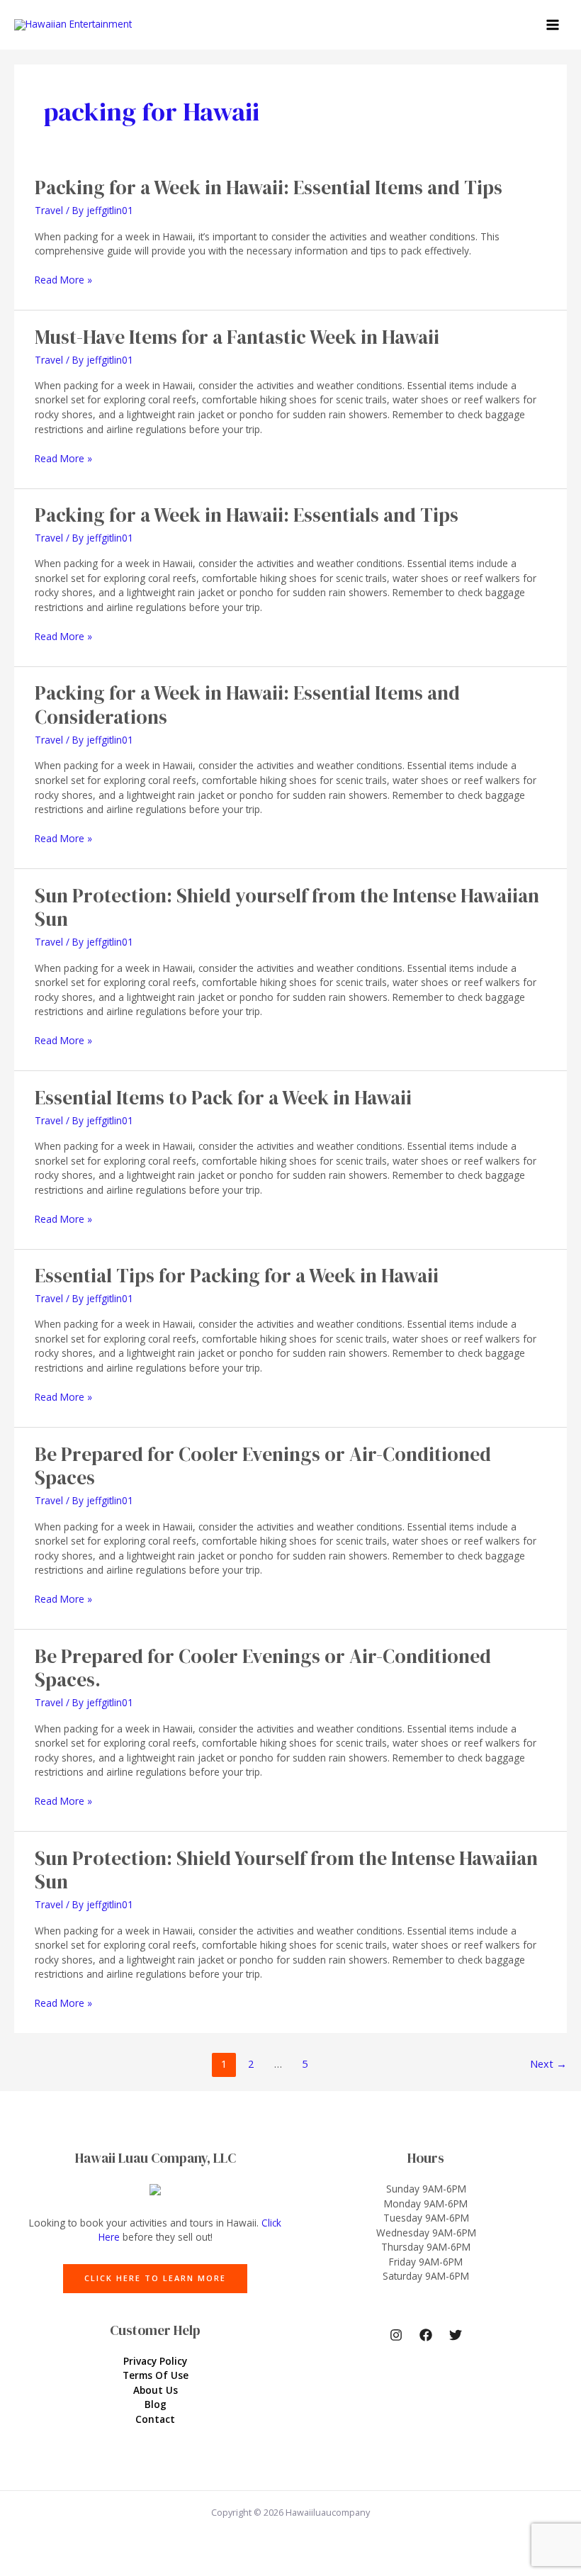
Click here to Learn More (155, 2278)
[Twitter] (456, 2335)
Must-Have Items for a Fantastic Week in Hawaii (237, 337)
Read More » (63, 280)
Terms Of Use (156, 2375)
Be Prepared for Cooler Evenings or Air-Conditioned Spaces (263, 1466)
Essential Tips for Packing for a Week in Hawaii (237, 1276)
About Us (156, 2390)
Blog (156, 2404)
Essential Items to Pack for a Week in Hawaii (223, 1098)
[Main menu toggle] (553, 25)
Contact (155, 2419)
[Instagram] (396, 2335)
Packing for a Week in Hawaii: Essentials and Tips (247, 515)
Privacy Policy (155, 2361)
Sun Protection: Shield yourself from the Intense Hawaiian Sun (287, 908)
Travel (49, 210)
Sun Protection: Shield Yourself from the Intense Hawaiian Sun (286, 1870)
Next (548, 2063)
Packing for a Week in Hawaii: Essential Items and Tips (269, 187)
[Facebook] (426, 2335)
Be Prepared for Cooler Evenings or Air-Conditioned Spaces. (263, 1668)
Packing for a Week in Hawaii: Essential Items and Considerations (247, 705)
